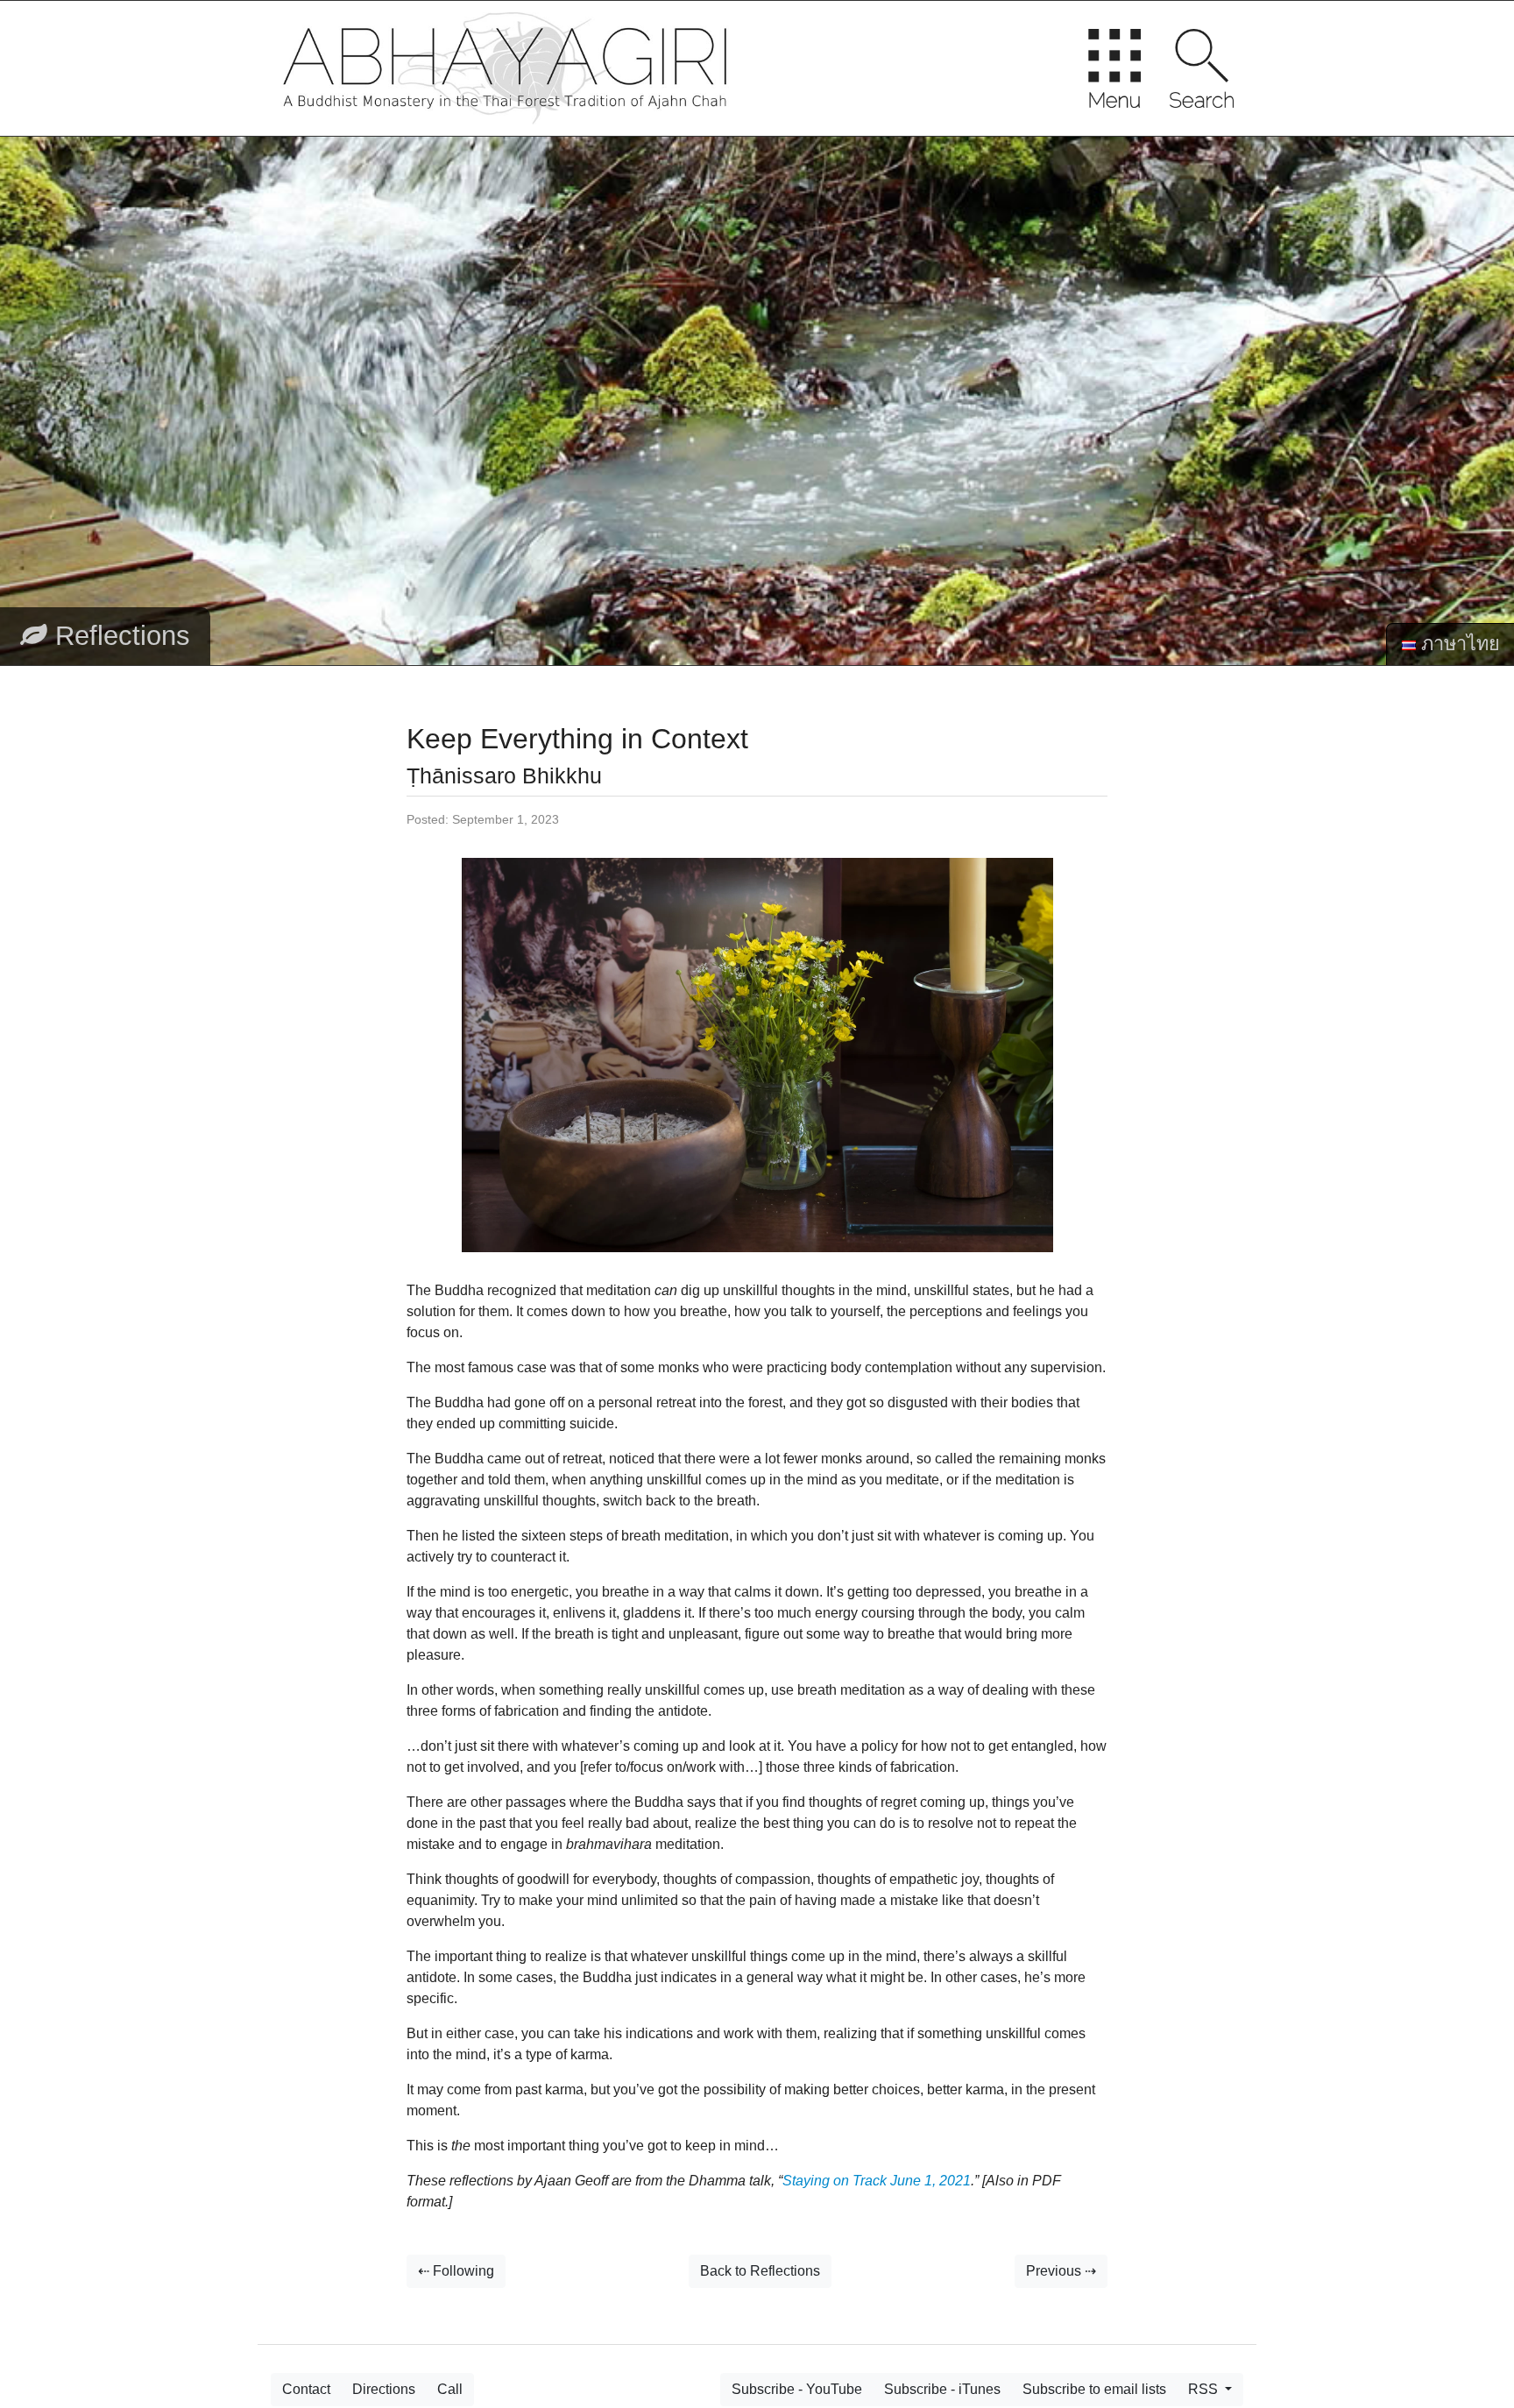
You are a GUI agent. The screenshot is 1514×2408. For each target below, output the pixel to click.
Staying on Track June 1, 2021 (877, 2181)
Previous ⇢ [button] (1061, 2271)
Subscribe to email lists (1094, 2389)
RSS (1205, 2389)
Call (450, 2389)
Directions (384, 2389)
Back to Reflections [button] (760, 2271)
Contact (306, 2389)
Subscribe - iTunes (942, 2389)
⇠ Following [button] (456, 2271)
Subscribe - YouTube (797, 2389)
